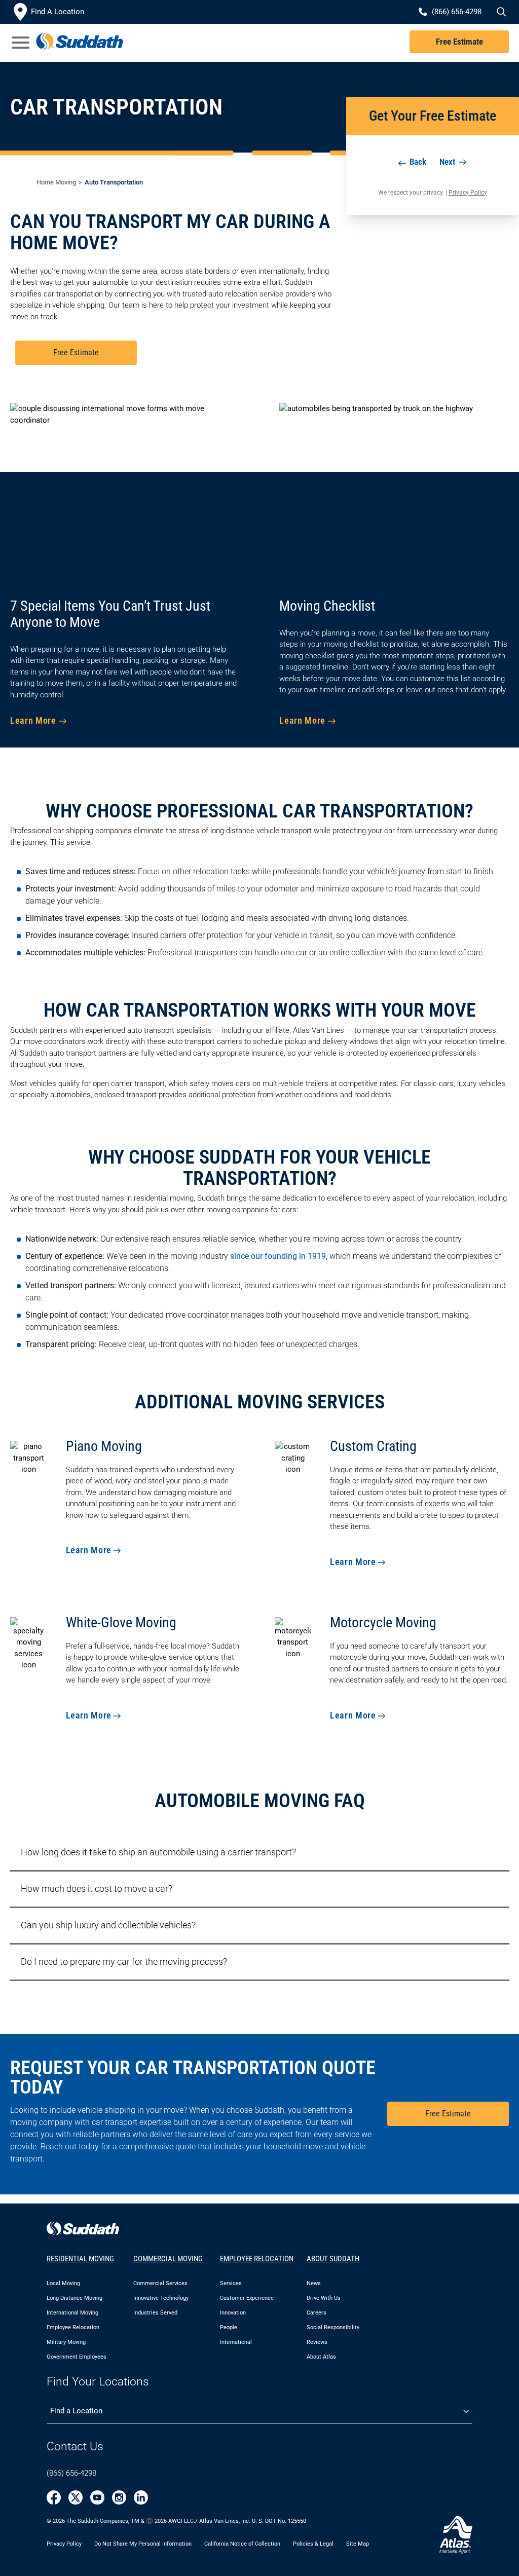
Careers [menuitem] (317, 2313)
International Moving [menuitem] (72, 2313)
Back (417, 162)
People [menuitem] (229, 2327)
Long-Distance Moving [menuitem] (75, 2298)
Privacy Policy (468, 193)
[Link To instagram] (119, 2497)
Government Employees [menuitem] (77, 2357)
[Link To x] (76, 2497)
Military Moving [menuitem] (66, 2342)
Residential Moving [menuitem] (80, 2259)
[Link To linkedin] (141, 2497)
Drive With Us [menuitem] (324, 2298)
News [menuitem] (314, 2283)
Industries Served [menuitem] (155, 2313)
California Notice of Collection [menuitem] (242, 2543)
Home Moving (56, 182)
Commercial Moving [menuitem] (168, 2259)
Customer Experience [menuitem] (247, 2298)
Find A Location (58, 12)
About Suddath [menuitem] (333, 2259)
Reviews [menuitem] (317, 2342)
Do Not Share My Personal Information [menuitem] (143, 2543)
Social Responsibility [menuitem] (333, 2327)
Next (448, 162)
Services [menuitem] (231, 2283)
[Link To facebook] (54, 2497)
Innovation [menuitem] (233, 2313)
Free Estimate (459, 42)
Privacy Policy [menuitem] (64, 2543)
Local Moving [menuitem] (63, 2283)
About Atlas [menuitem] (321, 2357)
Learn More (33, 720)
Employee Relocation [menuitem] (73, 2327)
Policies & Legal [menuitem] (313, 2543)
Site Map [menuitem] (358, 2543)
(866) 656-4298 (71, 2473)
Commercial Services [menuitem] (160, 2283)
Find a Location (76, 2411)
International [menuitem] (236, 2342)
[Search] (500, 12)
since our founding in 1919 (278, 1256)
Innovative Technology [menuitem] (161, 2298)
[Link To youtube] (97, 2497)
